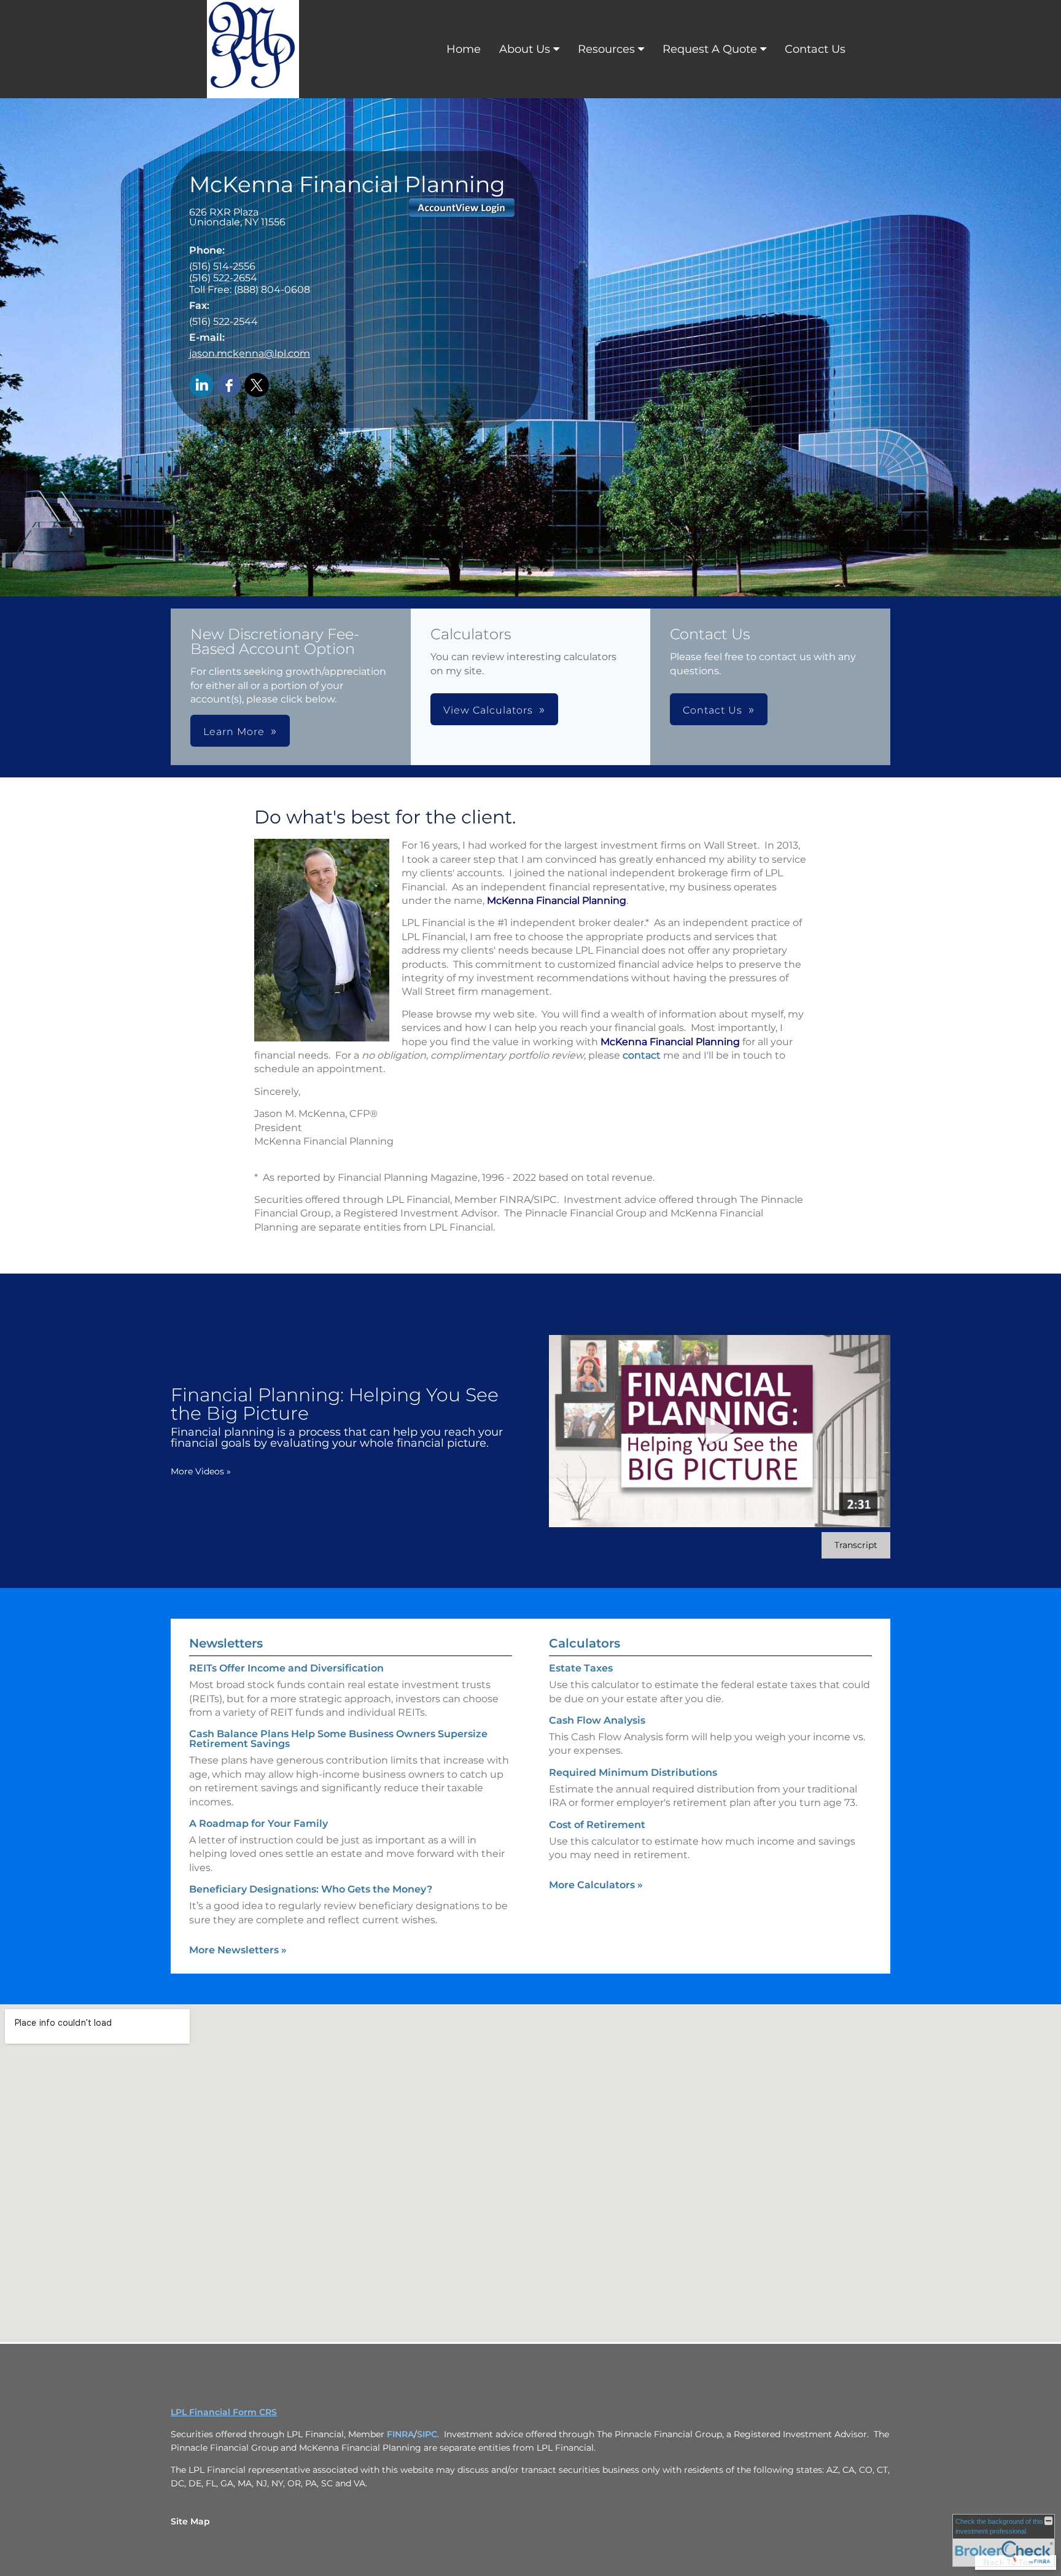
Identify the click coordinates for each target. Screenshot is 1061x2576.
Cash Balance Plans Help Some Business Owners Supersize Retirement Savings (338, 1739)
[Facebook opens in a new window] (229, 386)
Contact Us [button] (713, 710)
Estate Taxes (581, 1668)
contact (643, 1055)
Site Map (190, 2521)
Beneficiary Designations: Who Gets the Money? (311, 1889)
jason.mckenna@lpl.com (250, 353)
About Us (525, 49)
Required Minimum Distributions (633, 1772)
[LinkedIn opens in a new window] (201, 386)
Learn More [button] (234, 732)
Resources (606, 49)
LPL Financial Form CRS (224, 2412)
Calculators (585, 1643)
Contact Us (815, 49)
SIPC (427, 2434)
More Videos (201, 1471)
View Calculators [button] (488, 710)
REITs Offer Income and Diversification (286, 1668)
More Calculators (596, 1885)
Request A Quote (710, 49)
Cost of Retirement (597, 1825)
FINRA (400, 2434)
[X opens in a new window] (257, 386)
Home (464, 49)
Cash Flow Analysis (597, 1720)
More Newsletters (238, 1950)
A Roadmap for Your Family (258, 1823)
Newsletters (226, 1643)
